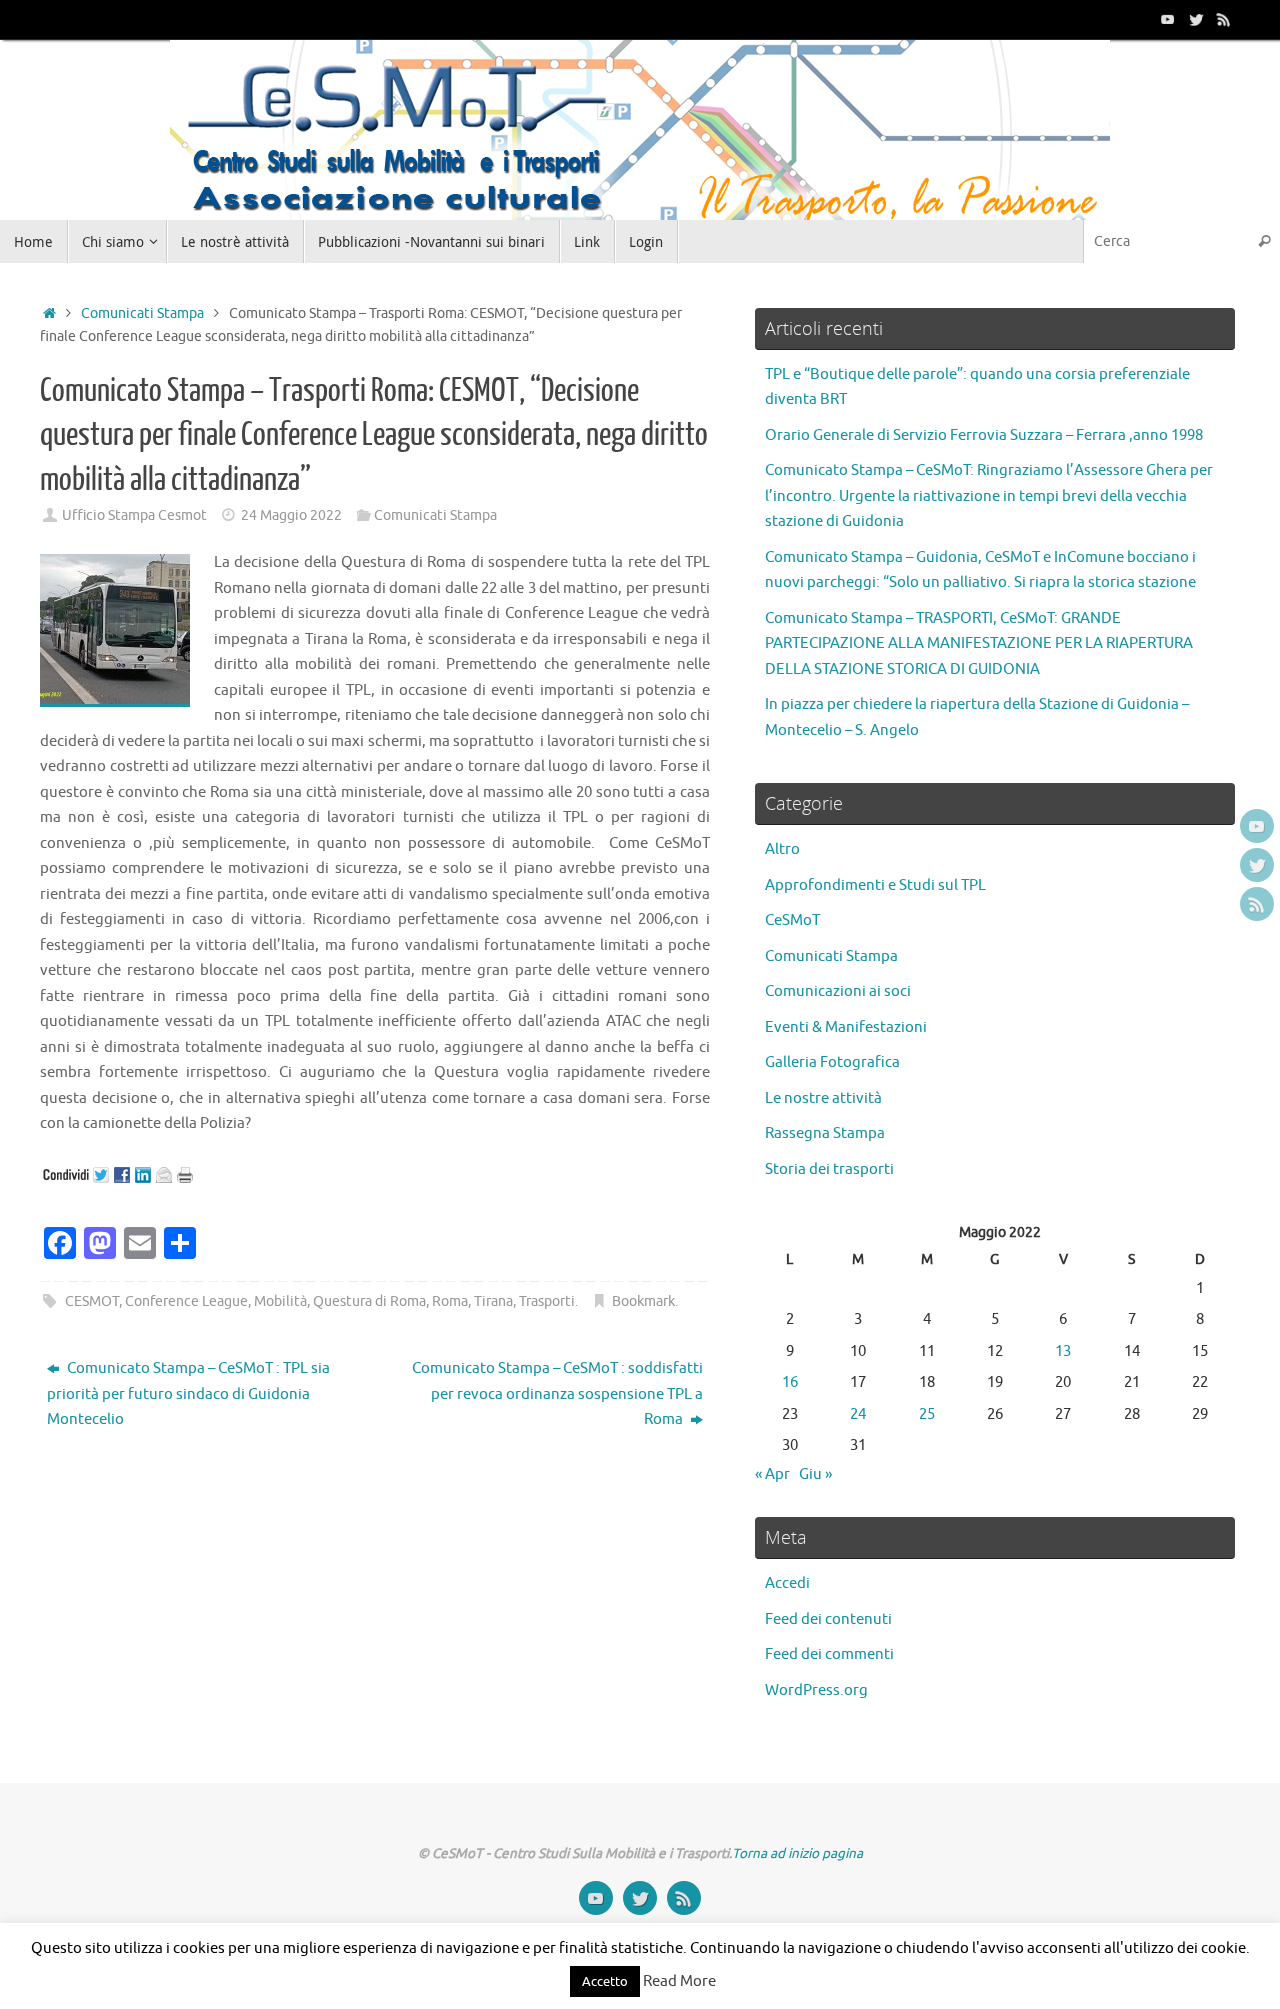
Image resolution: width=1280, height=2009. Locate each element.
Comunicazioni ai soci (838, 991)
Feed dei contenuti (828, 1619)
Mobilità (280, 1301)
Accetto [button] (605, 1981)
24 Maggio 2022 (291, 515)
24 (858, 1414)
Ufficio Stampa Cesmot (134, 515)
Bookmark (643, 1301)
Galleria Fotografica (832, 1062)
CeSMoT (792, 920)
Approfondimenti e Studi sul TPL (875, 885)
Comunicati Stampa (142, 313)
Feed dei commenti (829, 1654)
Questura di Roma (369, 1301)
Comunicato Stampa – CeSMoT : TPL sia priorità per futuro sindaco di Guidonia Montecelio (188, 1394)
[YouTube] (1168, 19)
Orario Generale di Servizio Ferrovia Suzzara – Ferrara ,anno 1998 (984, 435)
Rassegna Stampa (825, 1133)
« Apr (772, 1474)
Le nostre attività (823, 1098)
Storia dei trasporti (829, 1169)
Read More (679, 1981)
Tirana (493, 1301)
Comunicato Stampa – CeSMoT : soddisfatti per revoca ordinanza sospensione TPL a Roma (557, 1394)
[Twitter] (1196, 19)
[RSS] (1224, 19)
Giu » (815, 1474)
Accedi (787, 1583)
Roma (450, 1301)
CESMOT (92, 1301)
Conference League (186, 1301)
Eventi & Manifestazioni (846, 1027)
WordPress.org (816, 1690)
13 (1063, 1351)
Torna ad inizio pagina (797, 1853)
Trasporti (547, 1301)
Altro (782, 849)
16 (790, 1382)
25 (927, 1414)
